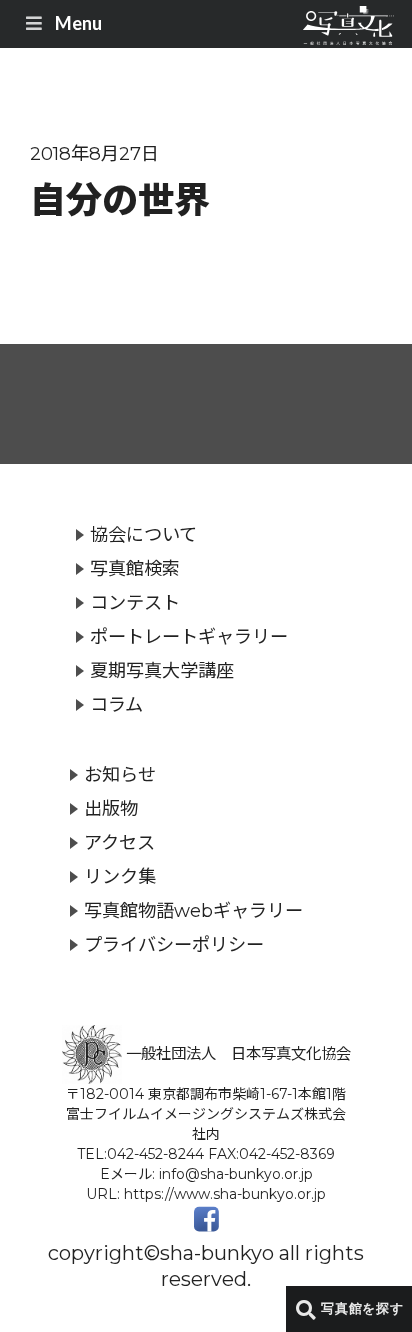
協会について (143, 534)
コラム (116, 704)
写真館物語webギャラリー (193, 910)
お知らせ (120, 774)
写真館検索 (135, 568)
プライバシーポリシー (174, 944)
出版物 (111, 808)
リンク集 (120, 876)
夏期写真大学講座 (162, 670)
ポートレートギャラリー (189, 636)
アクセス (119, 842)
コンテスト (135, 602)
